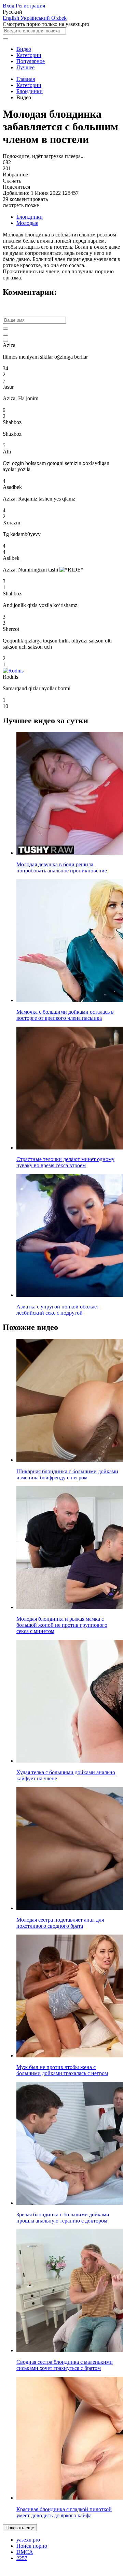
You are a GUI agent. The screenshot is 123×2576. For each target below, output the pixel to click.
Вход (9, 6)
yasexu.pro (28, 2540)
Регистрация (30, 6)
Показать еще (20, 2528)
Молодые (27, 223)
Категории (29, 55)
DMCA (25, 2552)
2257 (22, 2558)
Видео (24, 49)
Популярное (31, 61)
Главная (26, 79)
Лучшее (25, 67)
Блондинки (30, 91)
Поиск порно (32, 2546)
